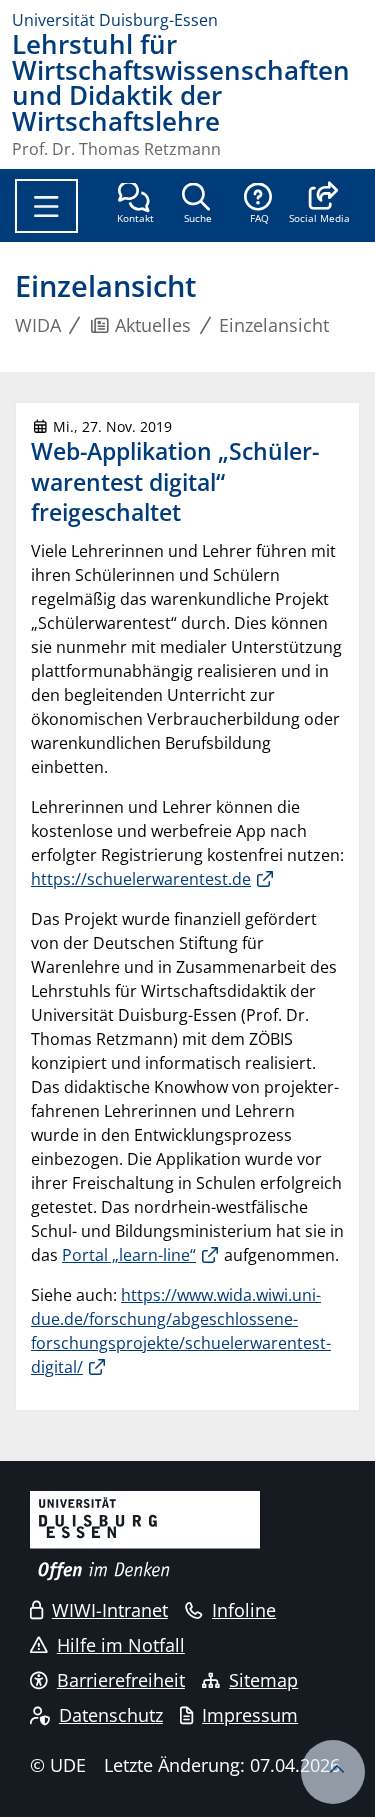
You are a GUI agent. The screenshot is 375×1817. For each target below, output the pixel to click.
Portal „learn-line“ (129, 1255)
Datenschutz (111, 1715)
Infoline (244, 1610)
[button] (319, 205)
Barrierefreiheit (121, 1680)
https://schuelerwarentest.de (141, 879)
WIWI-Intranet (110, 1610)
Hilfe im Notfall (121, 1645)
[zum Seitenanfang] (333, 1772)
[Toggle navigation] (46, 206)
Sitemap (263, 1680)
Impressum (250, 1715)
